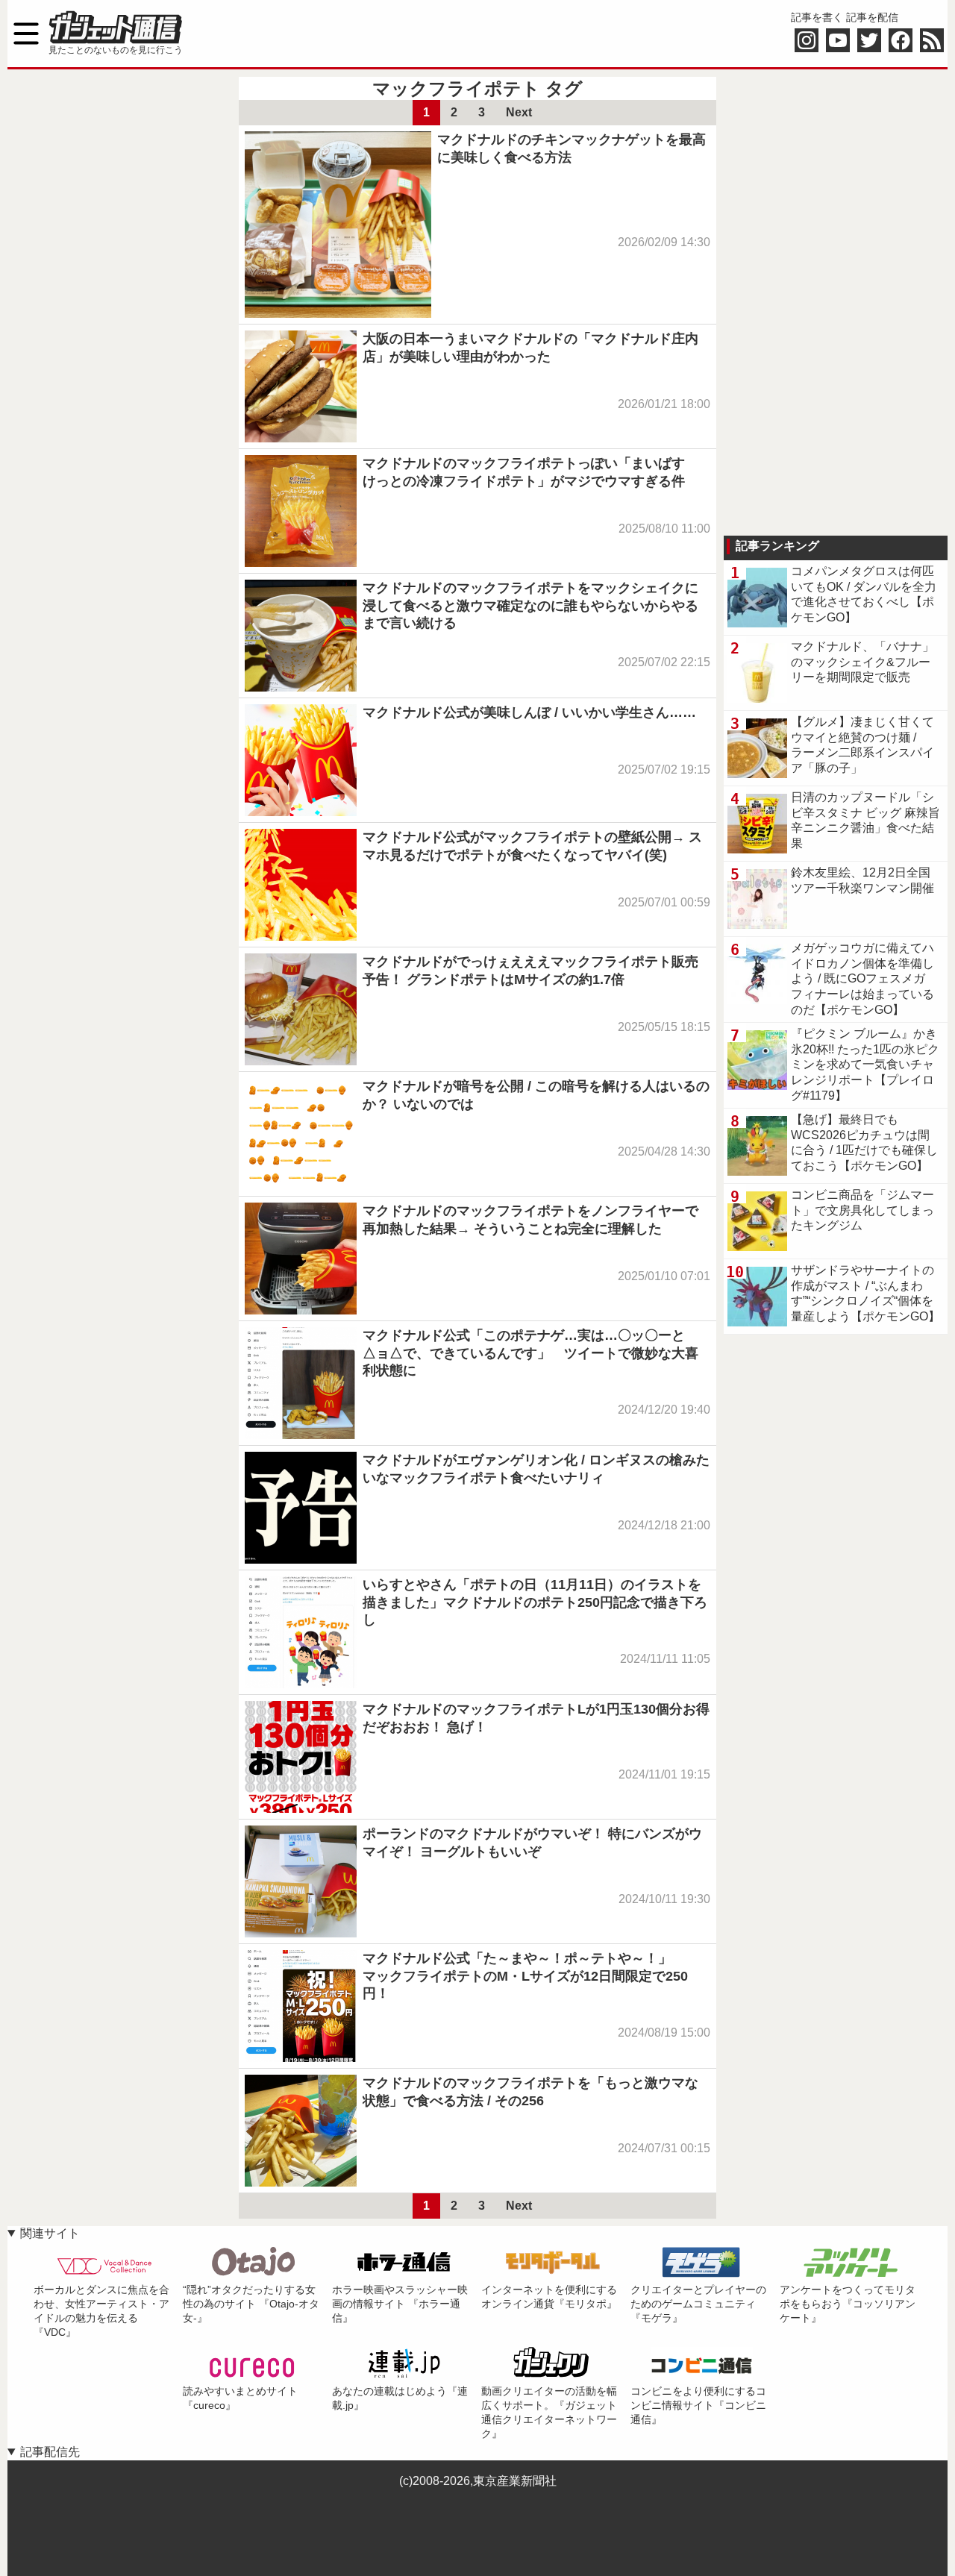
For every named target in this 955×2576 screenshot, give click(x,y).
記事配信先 (50, 2452)
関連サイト (50, 2233)
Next (519, 112)
